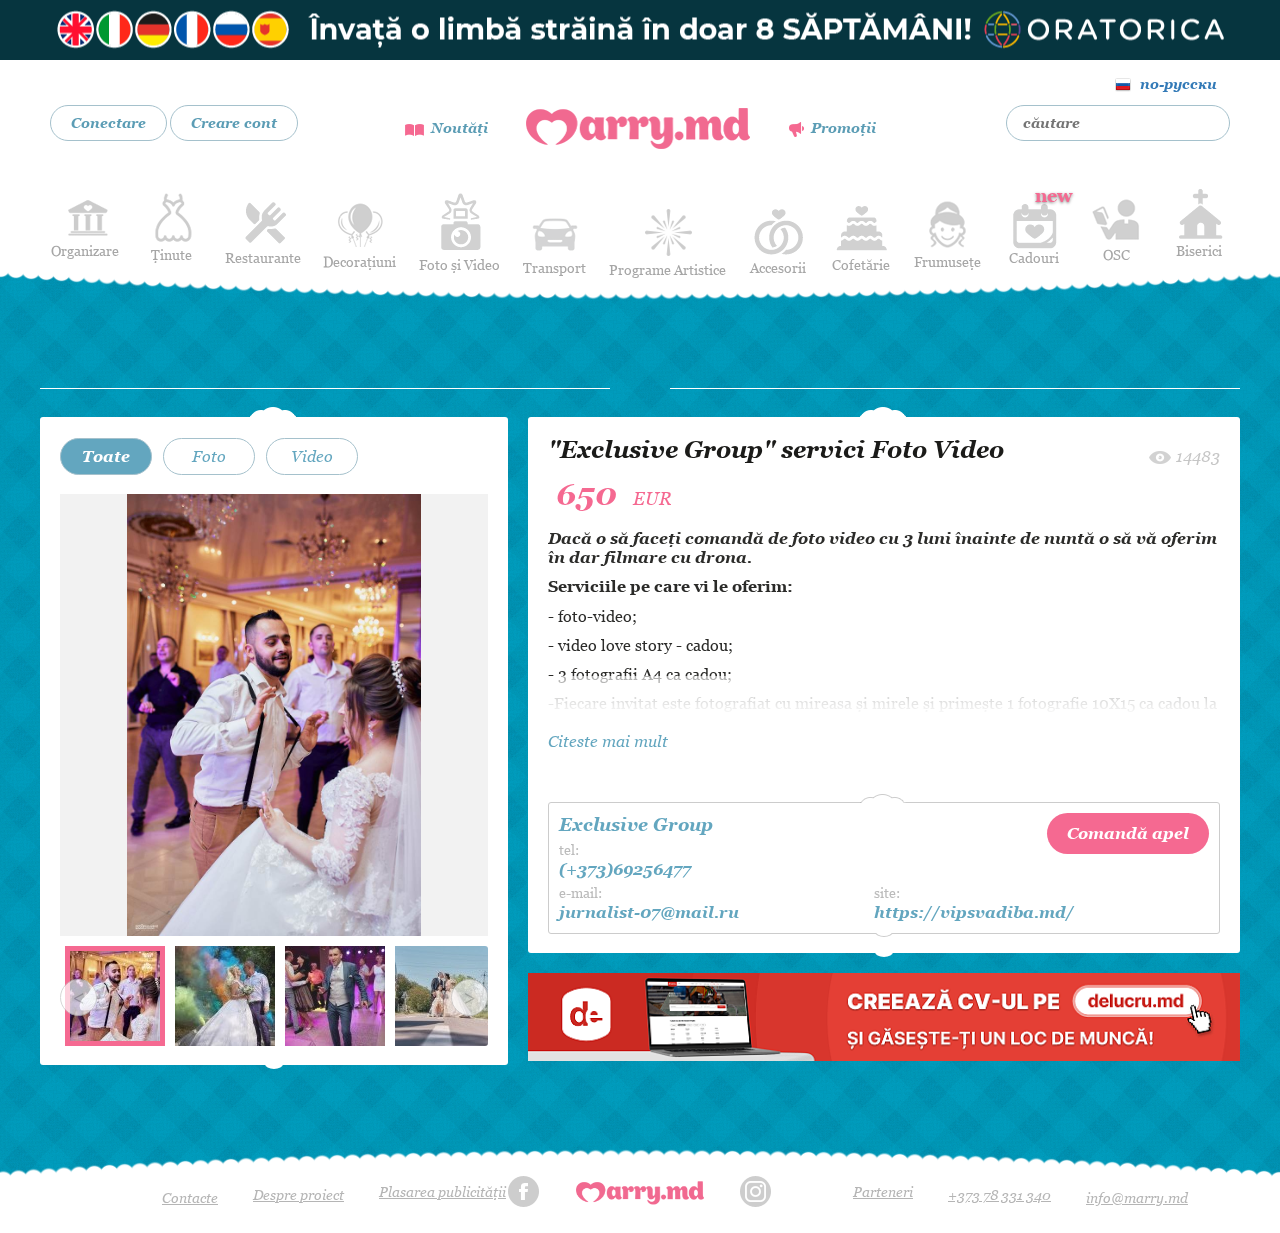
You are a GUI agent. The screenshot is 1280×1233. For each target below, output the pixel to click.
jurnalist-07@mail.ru (649, 912)
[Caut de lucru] (884, 1014)
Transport (554, 267)
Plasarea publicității (442, 1191)
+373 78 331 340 (999, 1194)
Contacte (190, 1197)
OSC (1116, 254)
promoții (843, 127)
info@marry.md (1137, 1197)
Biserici (1199, 250)
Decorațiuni (359, 261)
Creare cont (234, 122)
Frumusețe (947, 261)
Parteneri (883, 1191)
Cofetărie (861, 264)
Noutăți (459, 127)
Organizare (85, 250)
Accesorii (778, 267)
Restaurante (263, 257)
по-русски (1178, 83)
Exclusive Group (636, 824)
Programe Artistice (667, 269)
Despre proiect (298, 1194)
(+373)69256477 (625, 869)
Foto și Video (459, 264)
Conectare (108, 122)
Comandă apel (1128, 833)
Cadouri (1034, 225)
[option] (274, 715)
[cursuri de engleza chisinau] (640, 30)
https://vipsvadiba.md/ (974, 912)
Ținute (171, 254)
